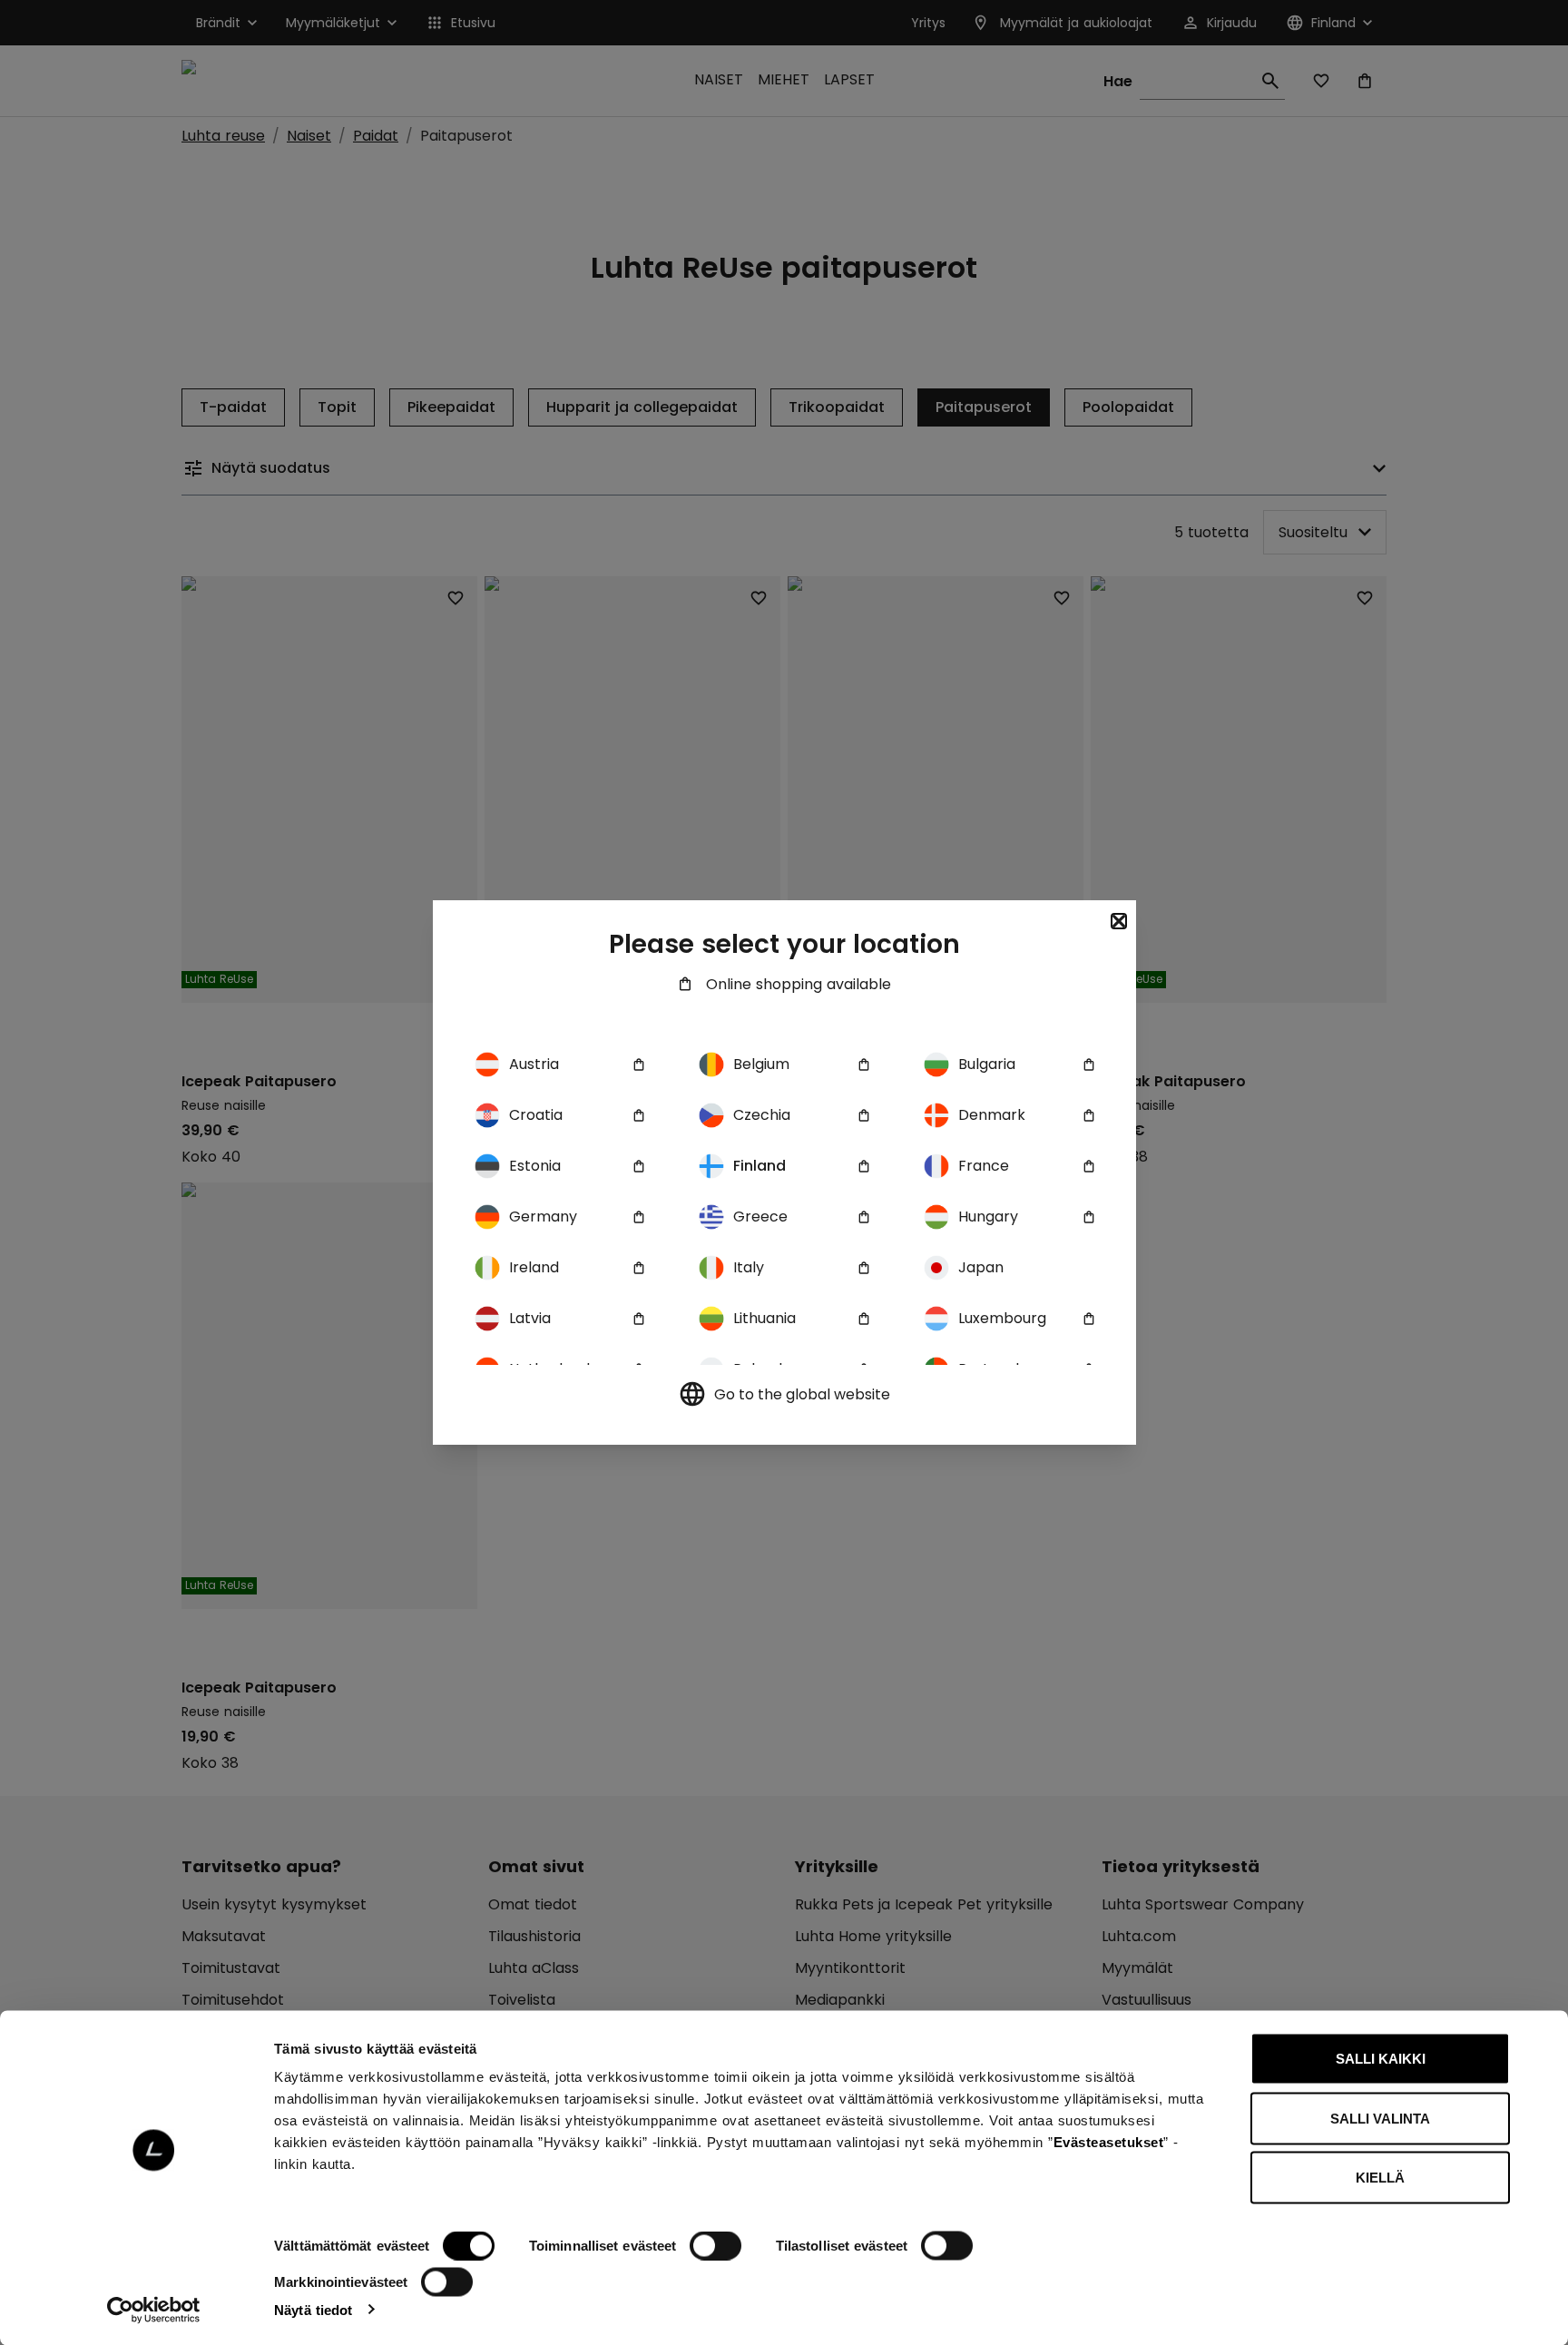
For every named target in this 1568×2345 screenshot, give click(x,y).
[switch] (715, 2246)
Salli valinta (1380, 2118)
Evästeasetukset (1109, 2142)
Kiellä (1380, 2178)
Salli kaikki (1381, 2059)
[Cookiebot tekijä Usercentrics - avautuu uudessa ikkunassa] (154, 2310)
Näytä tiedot (313, 2309)
